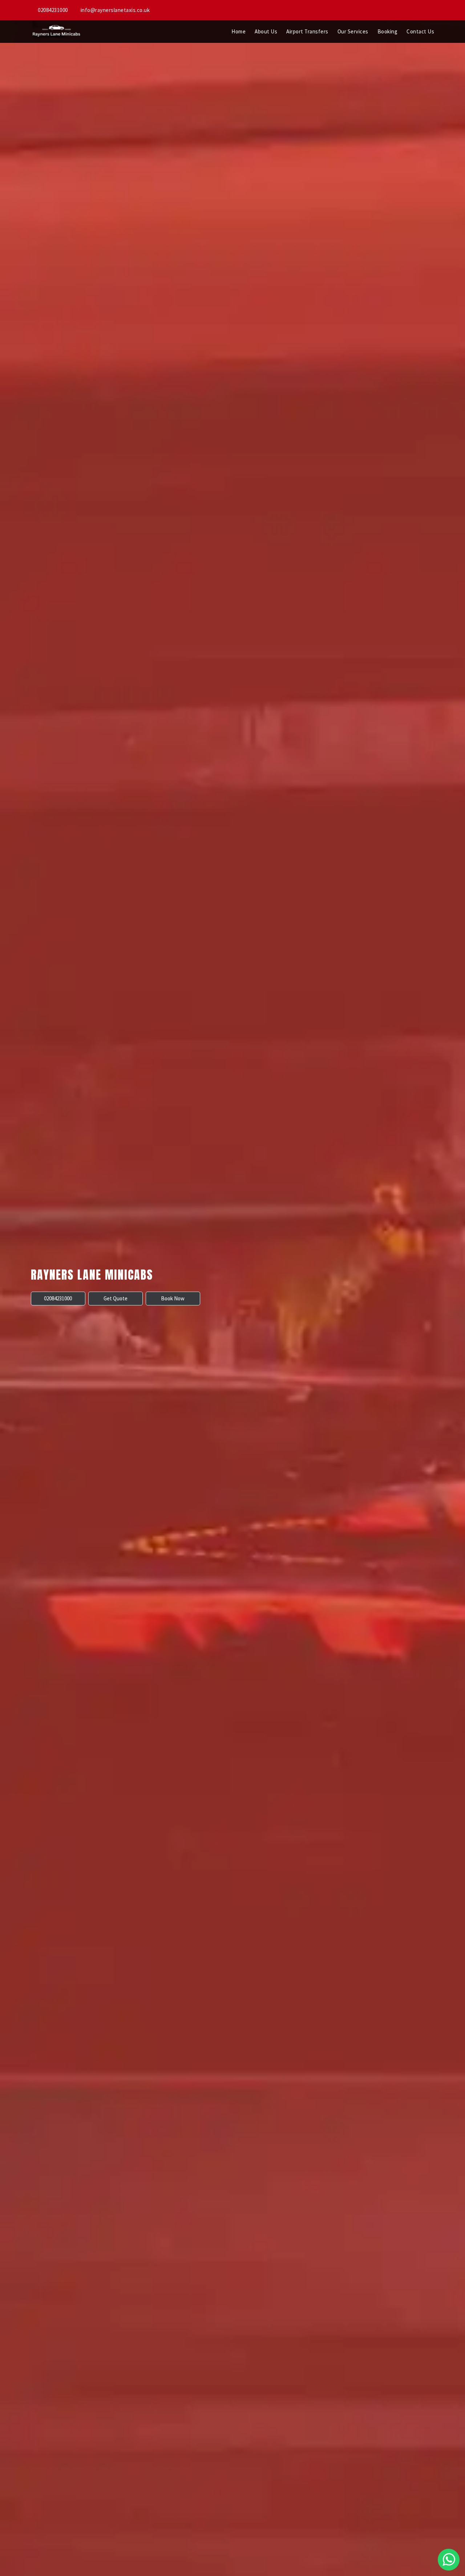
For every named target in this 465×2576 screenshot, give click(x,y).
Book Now (173, 1298)
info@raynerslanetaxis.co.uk (114, 10)
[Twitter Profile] (432, 10)
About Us (266, 31)
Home (238, 31)
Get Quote (116, 1298)
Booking (388, 31)
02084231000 (52, 10)
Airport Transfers (307, 31)
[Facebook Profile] (425, 10)
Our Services (353, 31)
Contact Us (420, 31)
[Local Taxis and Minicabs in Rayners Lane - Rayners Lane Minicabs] (56, 32)
